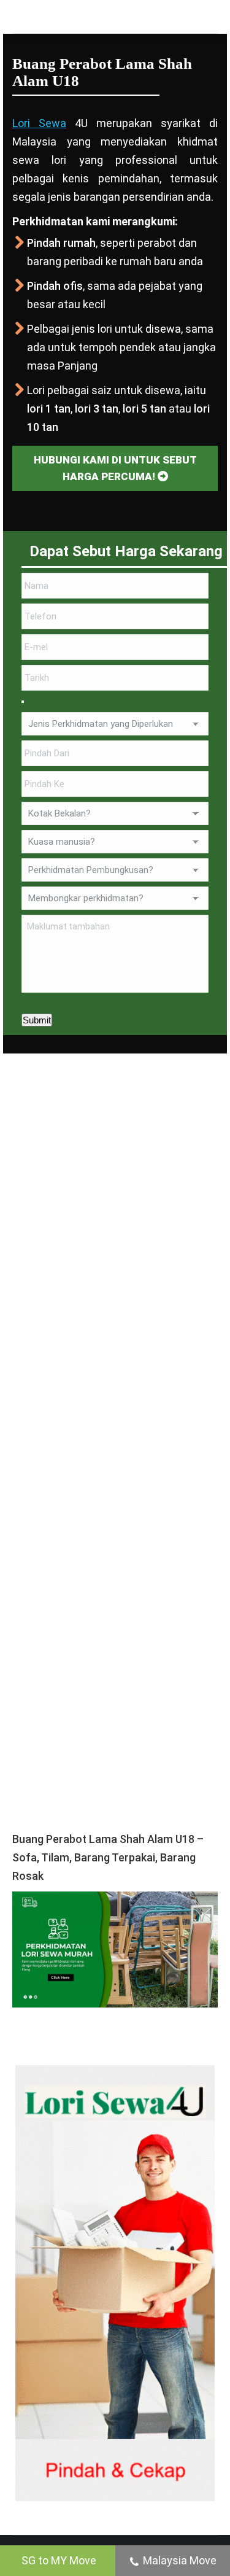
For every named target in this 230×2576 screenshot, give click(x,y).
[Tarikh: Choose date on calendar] (23, 702)
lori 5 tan (144, 409)
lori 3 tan (97, 409)
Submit (37, 1020)
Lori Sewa (39, 123)
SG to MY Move (59, 2560)
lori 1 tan (49, 409)
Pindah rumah (61, 243)
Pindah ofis (55, 286)
